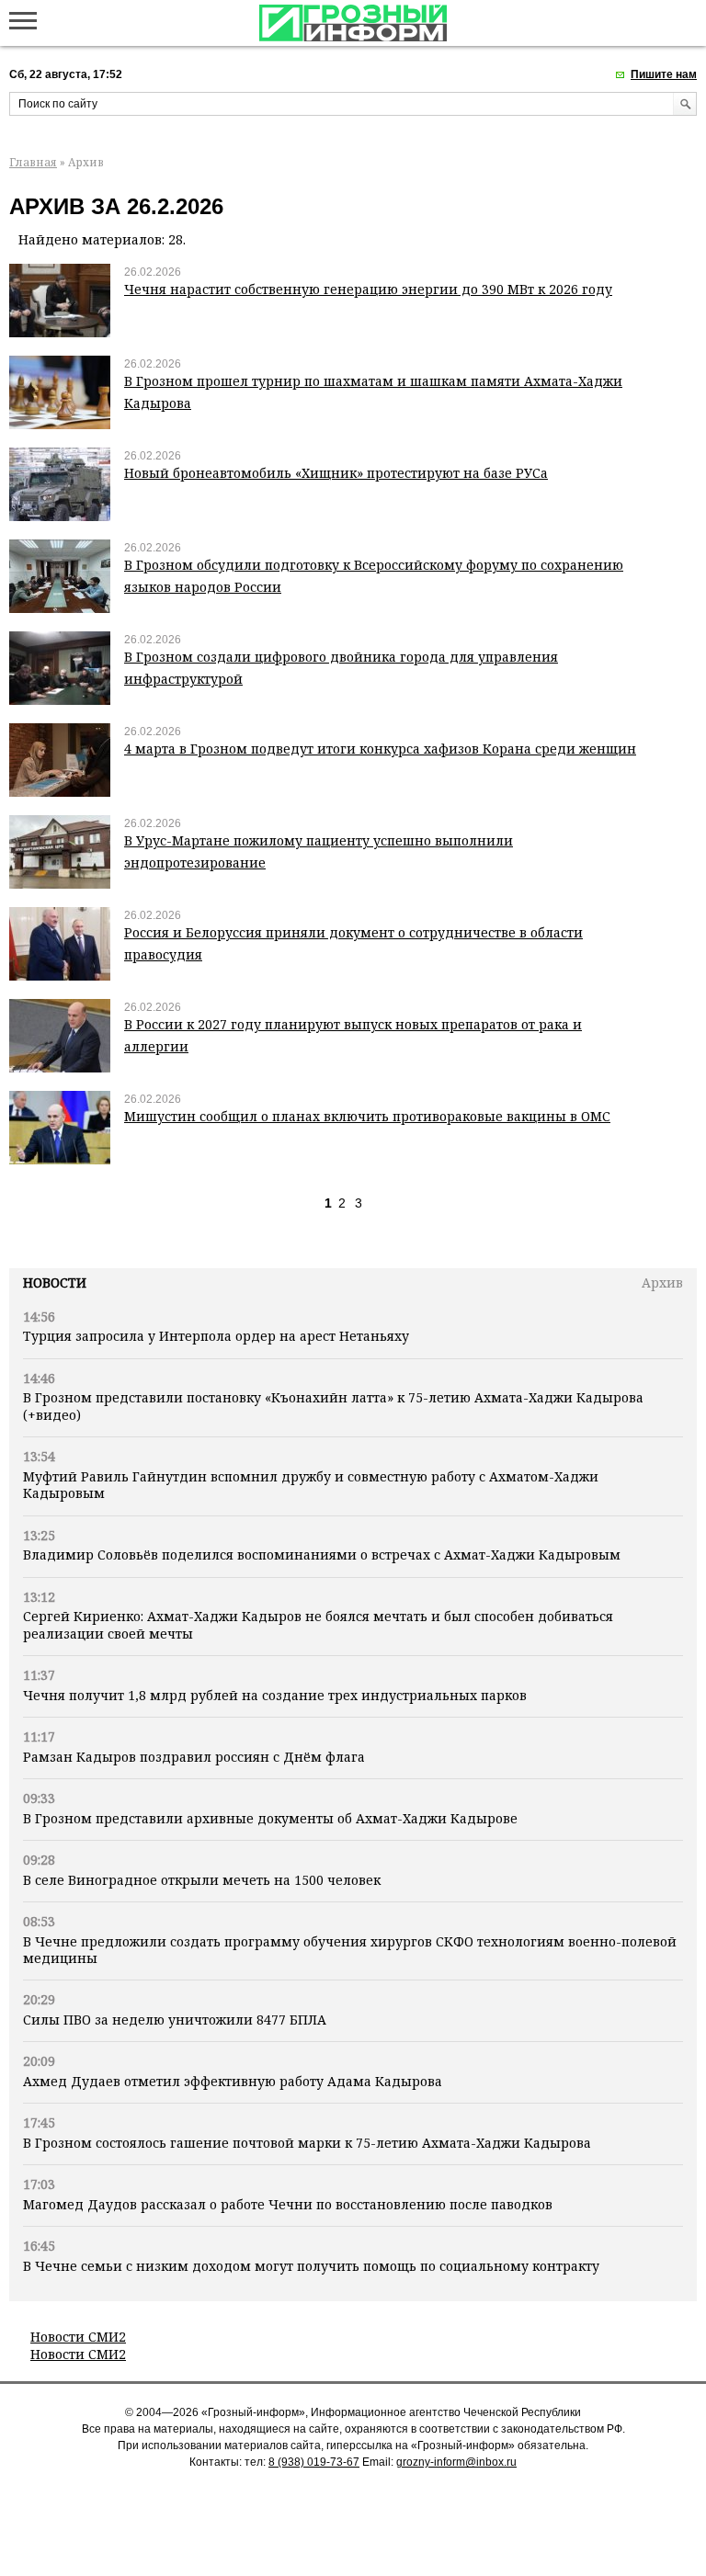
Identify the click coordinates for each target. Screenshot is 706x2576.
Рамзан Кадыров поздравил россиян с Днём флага (194, 1757)
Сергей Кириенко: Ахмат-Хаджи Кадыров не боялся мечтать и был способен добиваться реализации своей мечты (318, 1624)
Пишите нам (664, 74)
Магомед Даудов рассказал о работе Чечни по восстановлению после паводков (288, 2204)
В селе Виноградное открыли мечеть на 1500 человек (202, 1880)
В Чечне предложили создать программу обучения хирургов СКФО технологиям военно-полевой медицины (350, 1950)
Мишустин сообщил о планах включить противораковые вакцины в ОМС (367, 1116)
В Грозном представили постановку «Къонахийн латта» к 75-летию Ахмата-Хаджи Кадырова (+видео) (333, 1406)
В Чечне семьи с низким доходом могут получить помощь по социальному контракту (311, 2266)
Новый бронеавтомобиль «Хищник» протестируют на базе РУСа (336, 473)
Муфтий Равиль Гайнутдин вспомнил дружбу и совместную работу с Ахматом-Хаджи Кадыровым (311, 1485)
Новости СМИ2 (78, 2337)
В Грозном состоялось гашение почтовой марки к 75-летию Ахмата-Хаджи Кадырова (307, 2143)
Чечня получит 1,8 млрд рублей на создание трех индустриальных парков (275, 1695)
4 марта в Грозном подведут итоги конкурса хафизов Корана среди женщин (380, 749)
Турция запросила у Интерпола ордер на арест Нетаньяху (216, 1336)
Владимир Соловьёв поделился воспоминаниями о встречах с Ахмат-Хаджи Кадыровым (322, 1555)
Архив (662, 1282)
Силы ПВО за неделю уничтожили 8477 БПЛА (175, 2020)
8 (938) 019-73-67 (314, 2462)
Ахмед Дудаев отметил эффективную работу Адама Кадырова (233, 2081)
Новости (55, 1282)
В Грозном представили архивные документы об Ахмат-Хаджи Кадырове (270, 1818)
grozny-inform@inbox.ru (456, 2462)
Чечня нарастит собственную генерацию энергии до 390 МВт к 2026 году (368, 289)
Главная (33, 162)
